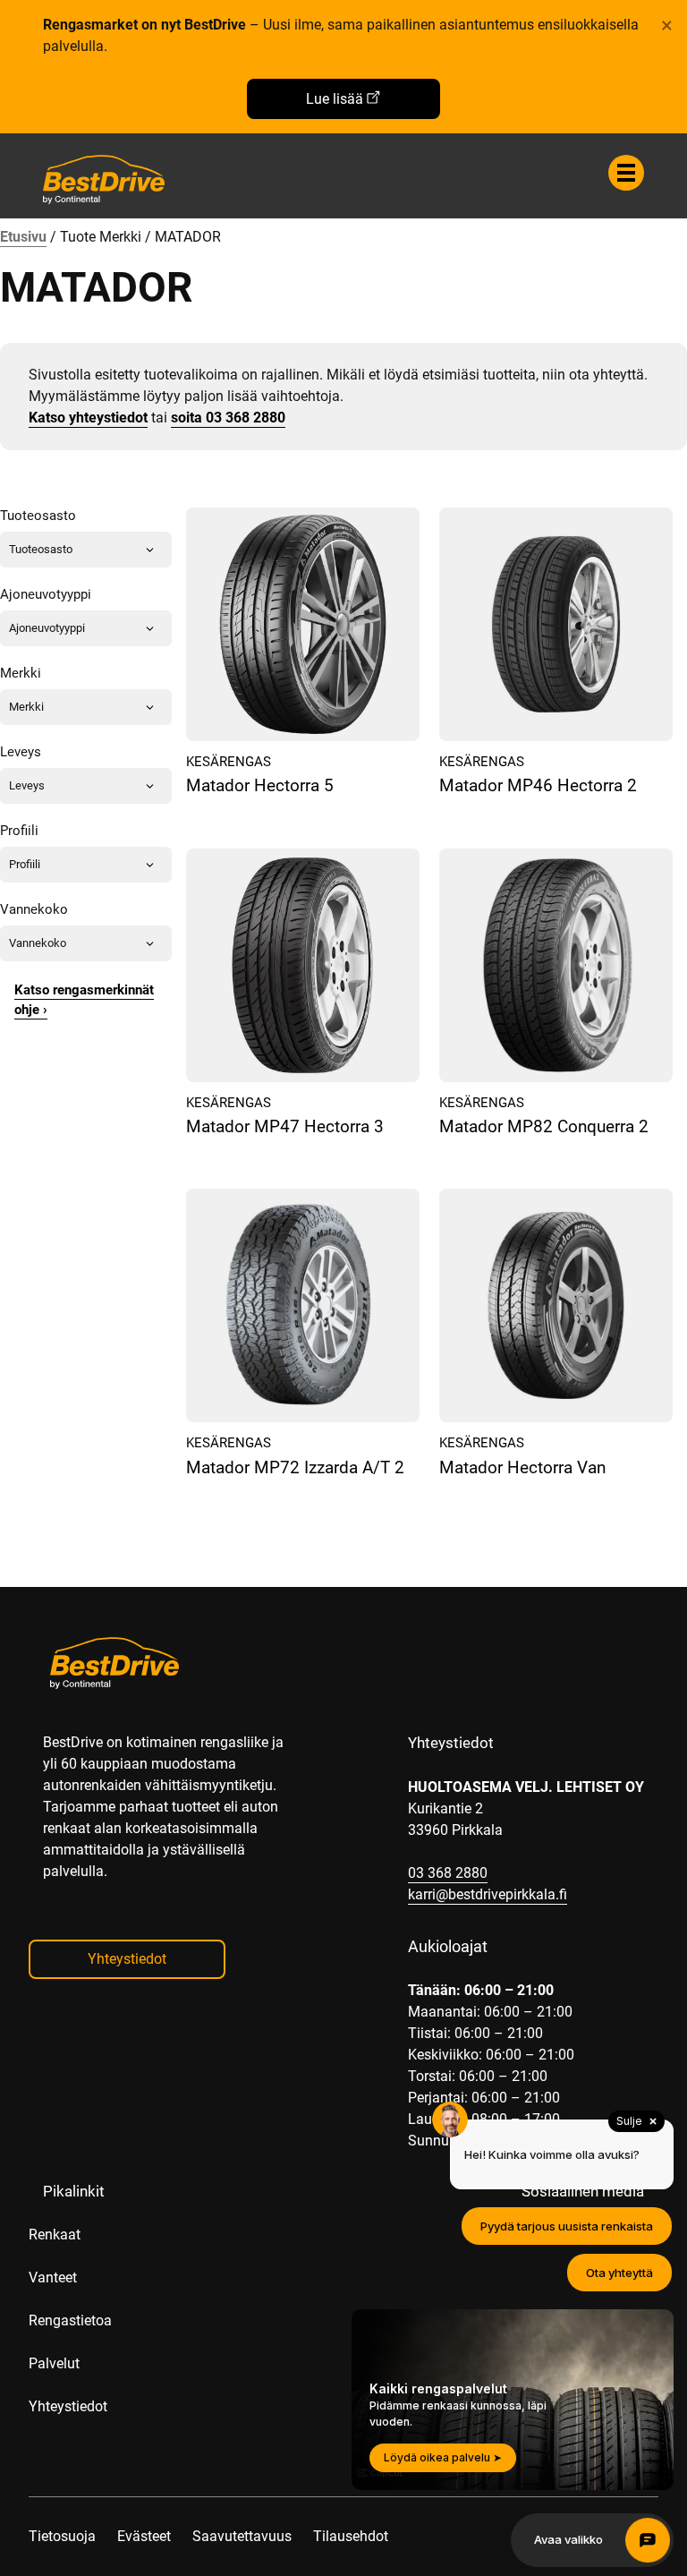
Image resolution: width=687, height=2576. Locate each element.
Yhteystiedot (127, 1959)
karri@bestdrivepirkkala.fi (488, 1894)
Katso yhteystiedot (88, 418)
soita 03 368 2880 (228, 418)
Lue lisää (335, 99)
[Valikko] (626, 173)
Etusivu (23, 237)
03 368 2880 (448, 1873)
